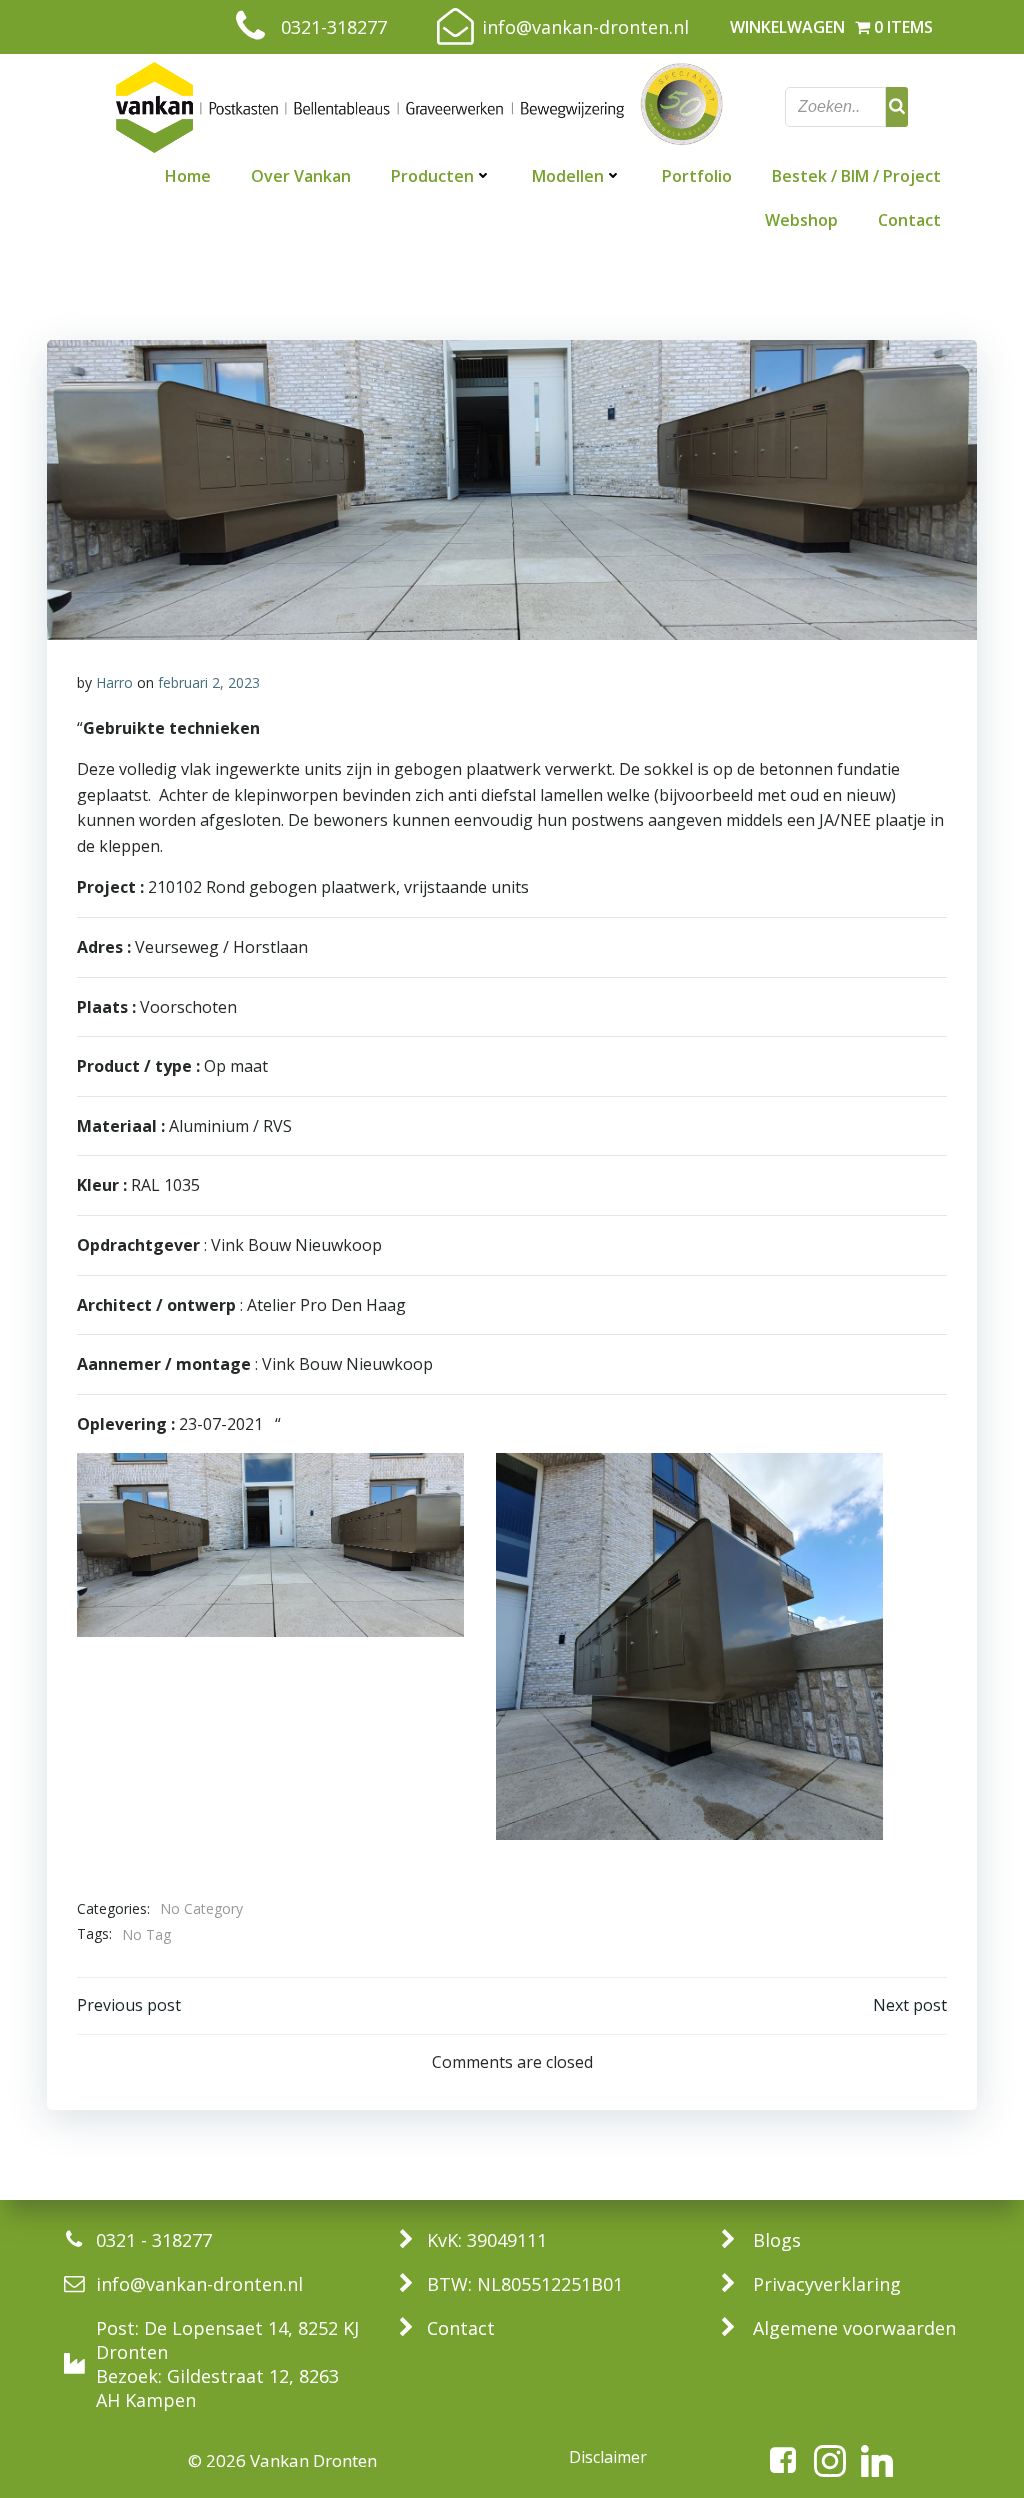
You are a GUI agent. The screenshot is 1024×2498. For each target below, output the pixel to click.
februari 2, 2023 (209, 682)
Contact (909, 220)
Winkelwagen (787, 27)
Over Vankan (301, 176)
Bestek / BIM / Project (856, 176)
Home (188, 176)
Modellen (568, 176)
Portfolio (697, 176)
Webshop (801, 220)
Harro (114, 682)
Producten (432, 176)
